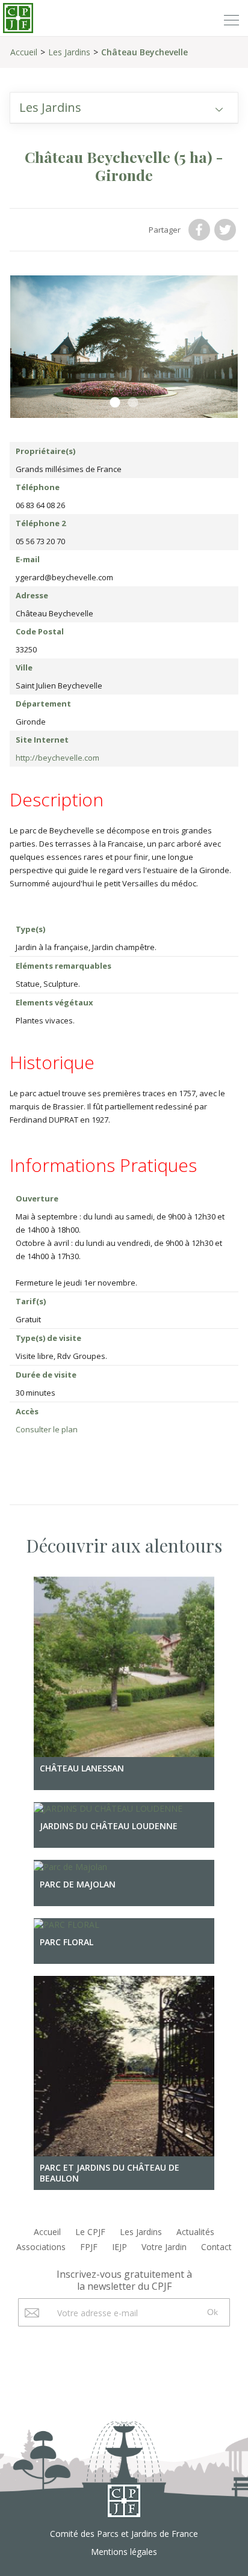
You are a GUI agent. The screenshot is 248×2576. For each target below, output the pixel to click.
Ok (212, 2312)
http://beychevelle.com (57, 758)
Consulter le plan (47, 1429)
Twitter (226, 230)
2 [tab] (133, 403)
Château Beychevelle (144, 52)
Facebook (200, 230)
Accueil (24, 52)
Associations (41, 2247)
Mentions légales (124, 2552)
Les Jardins (69, 52)
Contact (216, 2247)
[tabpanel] (124, 347)
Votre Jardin (164, 2247)
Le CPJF (90, 2232)
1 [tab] (115, 403)
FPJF (89, 2247)
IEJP (119, 2247)
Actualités (195, 2232)
